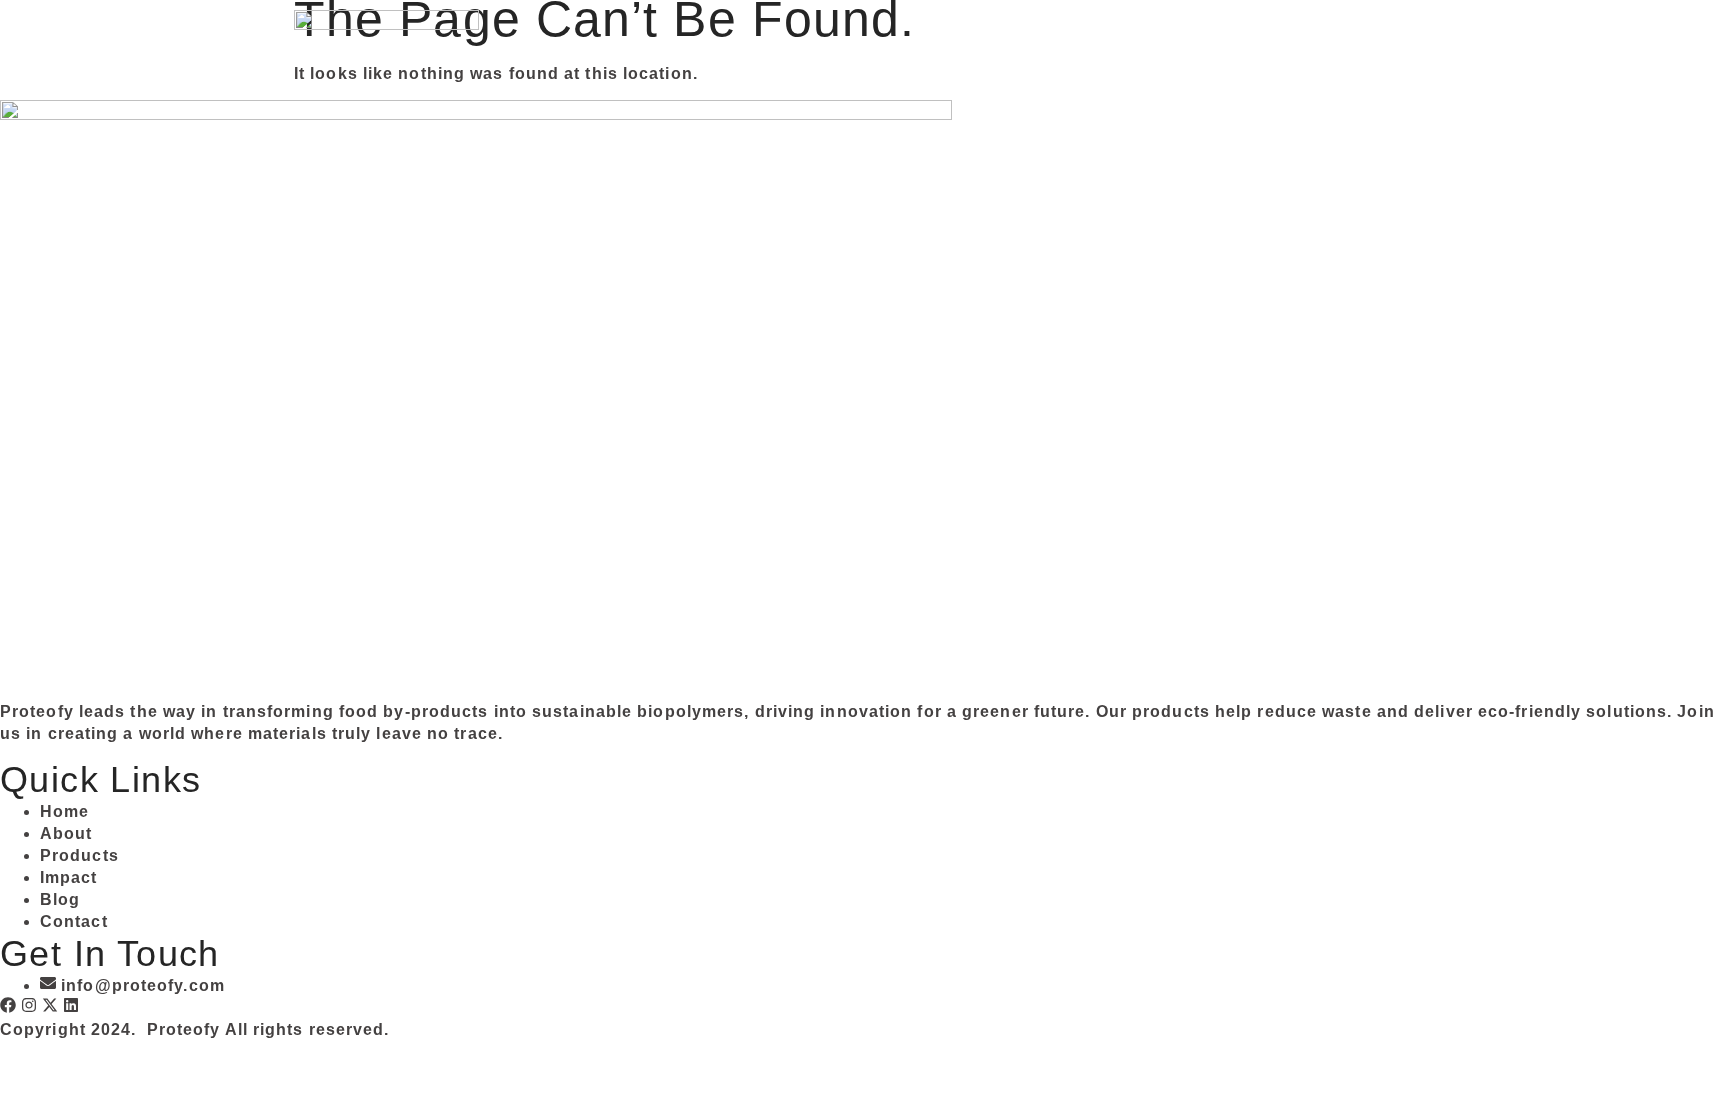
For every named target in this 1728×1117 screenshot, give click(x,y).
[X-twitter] (50, 1005)
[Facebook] (8, 1005)
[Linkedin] (71, 1005)
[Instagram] (29, 1005)
